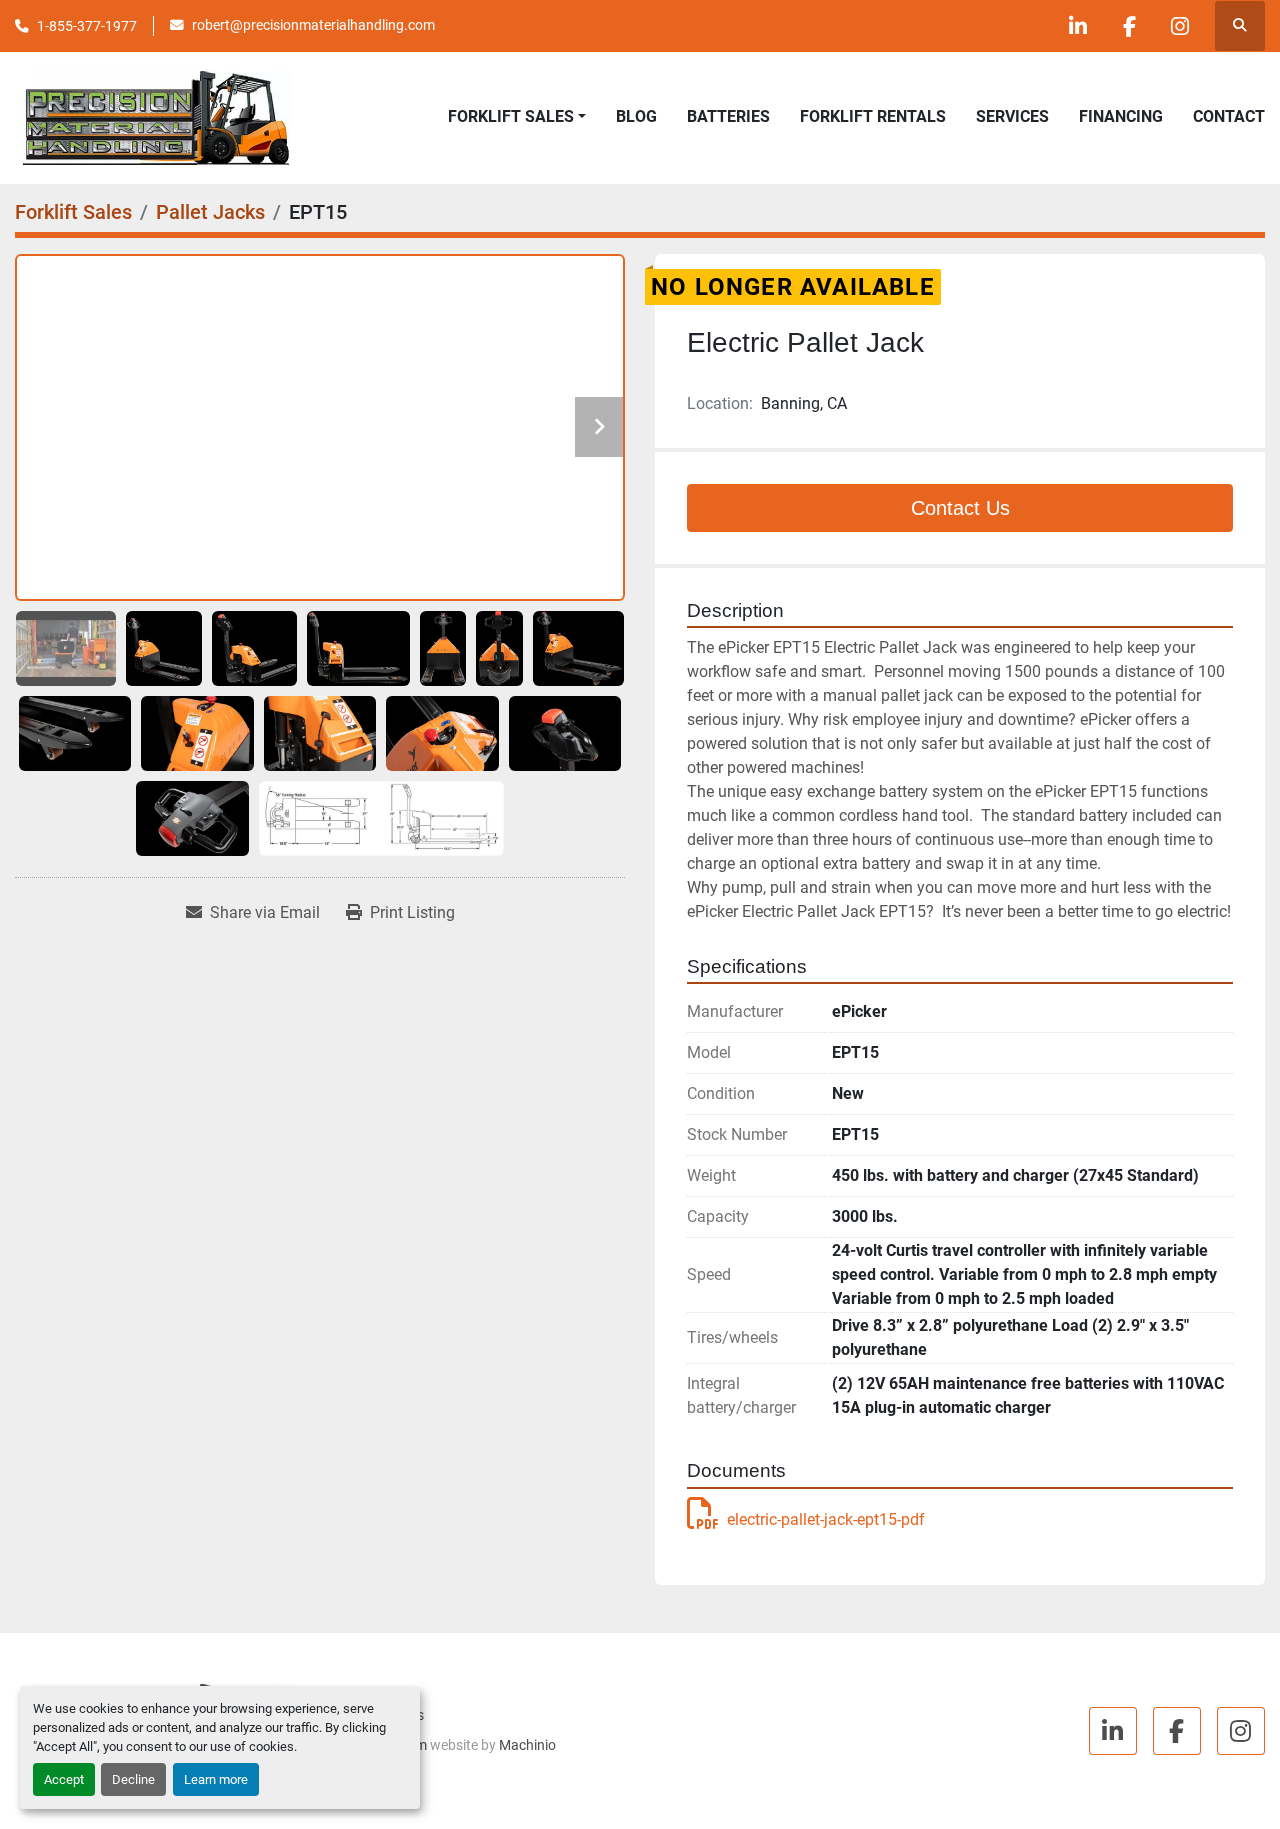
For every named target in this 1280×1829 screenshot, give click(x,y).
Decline (133, 1779)
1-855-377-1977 (87, 26)
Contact (1229, 116)
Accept (64, 1779)
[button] (517, 117)
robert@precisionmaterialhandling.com (313, 25)
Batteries (728, 116)
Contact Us (960, 508)
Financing (1121, 116)
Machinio (527, 1745)
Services (1012, 116)
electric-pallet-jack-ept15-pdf (826, 1519)
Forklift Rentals (873, 116)
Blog (636, 116)
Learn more (216, 1779)
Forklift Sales (511, 116)
